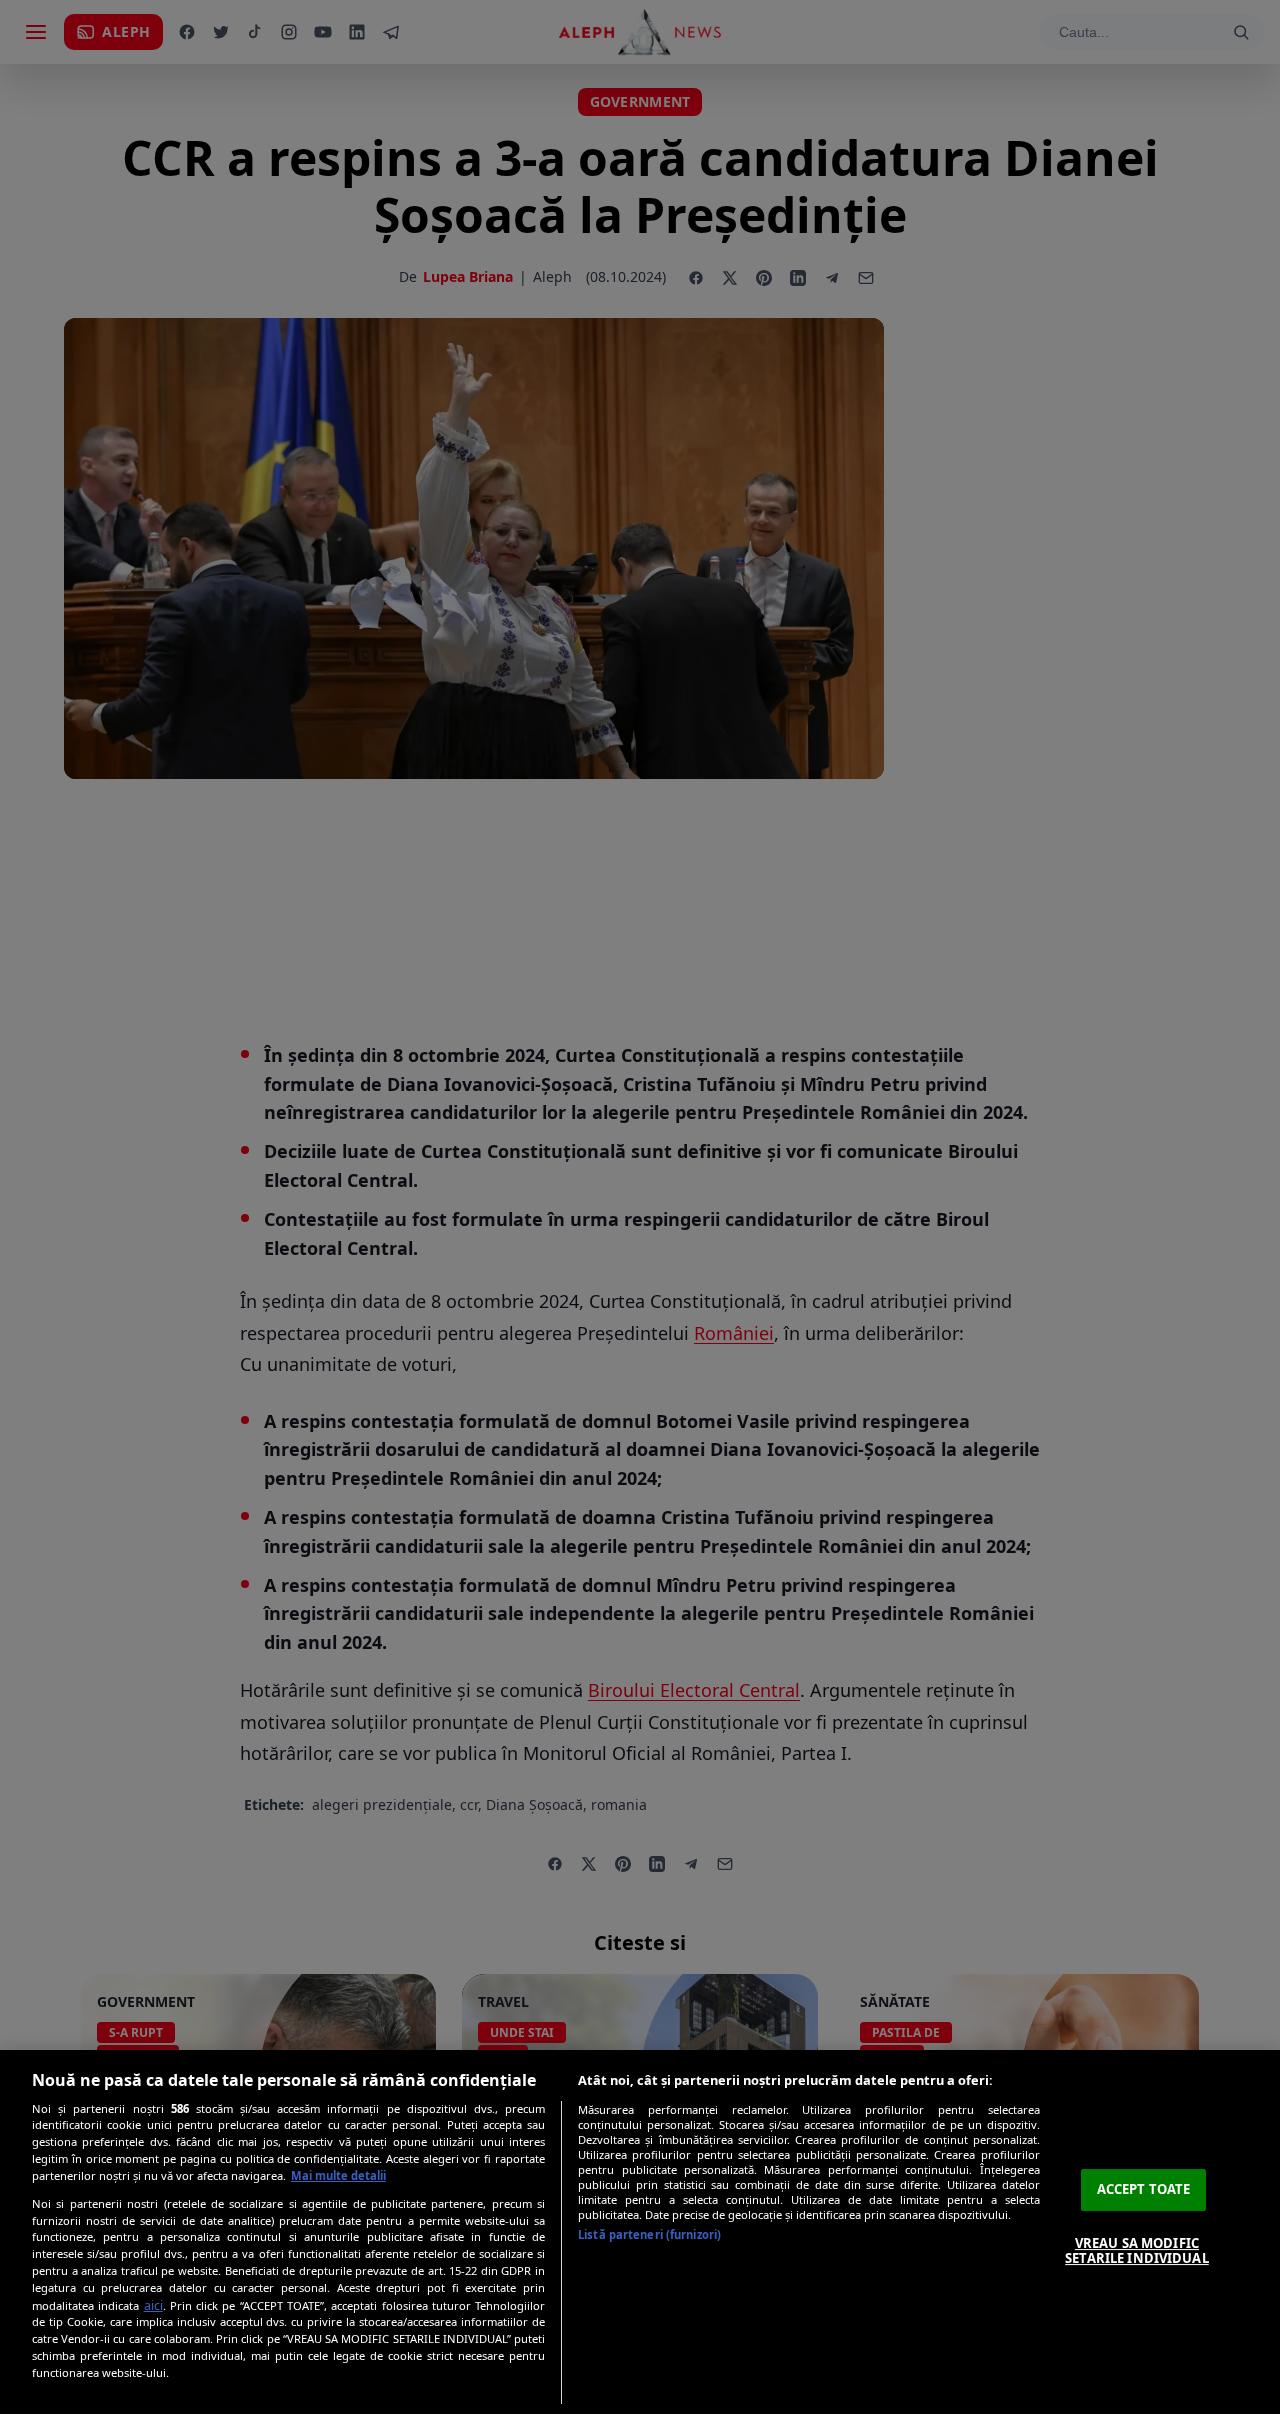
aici (153, 2305)
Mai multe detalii (338, 2175)
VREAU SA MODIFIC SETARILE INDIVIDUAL (1136, 2251)
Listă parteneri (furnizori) (649, 2234)
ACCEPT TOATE (1144, 2189)
